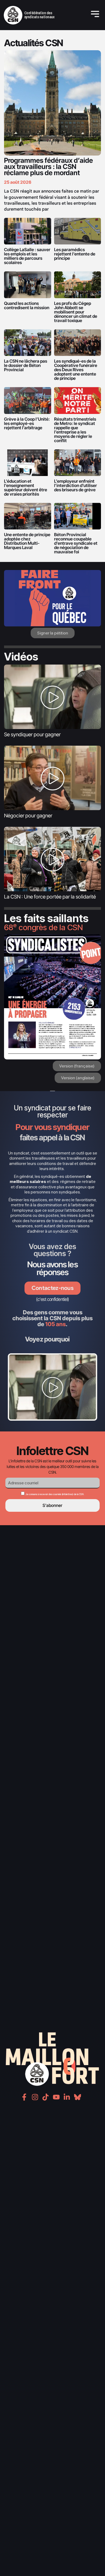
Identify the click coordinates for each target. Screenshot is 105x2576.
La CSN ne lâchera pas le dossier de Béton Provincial (26, 365)
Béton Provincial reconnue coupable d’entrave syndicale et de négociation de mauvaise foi (76, 543)
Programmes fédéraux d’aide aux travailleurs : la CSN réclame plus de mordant (48, 167)
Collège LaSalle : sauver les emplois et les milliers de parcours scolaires (27, 256)
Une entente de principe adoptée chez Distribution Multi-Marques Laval (27, 541)
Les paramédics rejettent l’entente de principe (75, 254)
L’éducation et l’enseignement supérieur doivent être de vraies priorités (26, 488)
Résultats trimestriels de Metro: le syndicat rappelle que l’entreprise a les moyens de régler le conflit (75, 430)
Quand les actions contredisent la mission (27, 305)
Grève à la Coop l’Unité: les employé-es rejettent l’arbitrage (27, 423)
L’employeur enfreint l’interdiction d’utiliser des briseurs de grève (76, 485)
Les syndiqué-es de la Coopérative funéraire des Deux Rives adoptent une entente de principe (76, 370)
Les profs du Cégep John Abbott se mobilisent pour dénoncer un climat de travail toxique (76, 312)
